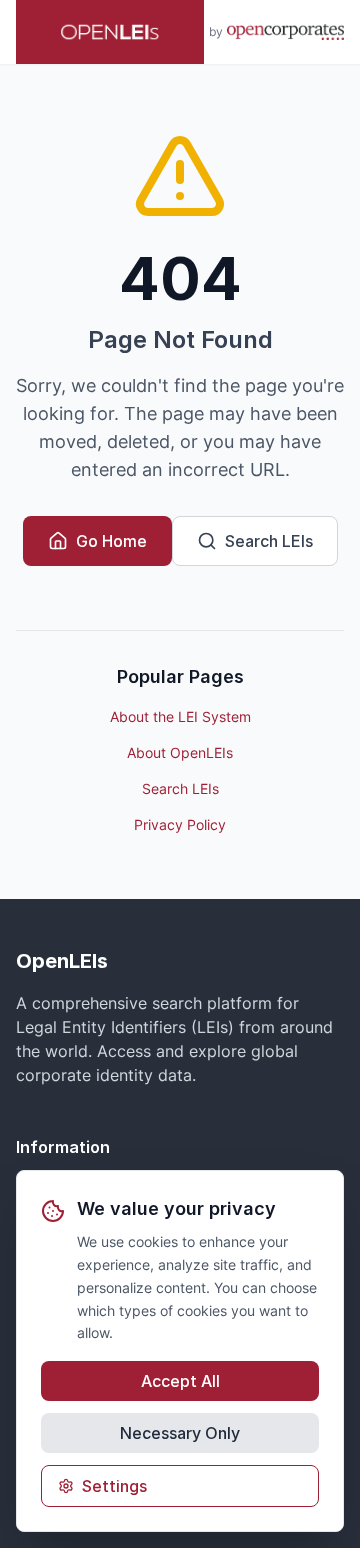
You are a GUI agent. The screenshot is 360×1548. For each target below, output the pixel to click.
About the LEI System (180, 716)
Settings (114, 1486)
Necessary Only (180, 1433)
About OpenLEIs (180, 752)
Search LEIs (269, 541)
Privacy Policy (180, 824)
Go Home (111, 541)
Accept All (180, 1381)
